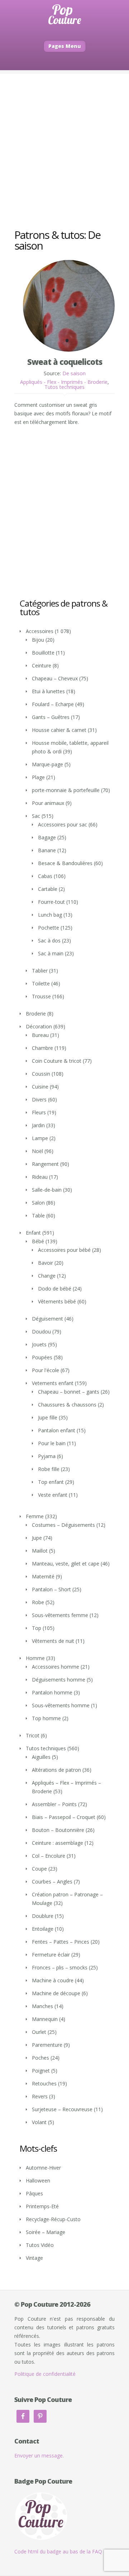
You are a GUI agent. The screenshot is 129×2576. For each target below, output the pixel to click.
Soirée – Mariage (46, 2232)
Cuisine (40, 1087)
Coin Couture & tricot (57, 1061)
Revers (40, 2096)
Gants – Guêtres (51, 717)
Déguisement (47, 1319)
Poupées (42, 1357)
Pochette (49, 928)
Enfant (33, 1233)
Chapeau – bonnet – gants (69, 1392)
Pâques (34, 2193)
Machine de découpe (56, 1993)
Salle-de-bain (47, 1190)
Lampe (40, 1138)
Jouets (39, 1344)
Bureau (40, 1035)
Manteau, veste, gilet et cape (66, 1564)
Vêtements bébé (57, 1301)
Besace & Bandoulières (65, 863)
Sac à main (51, 953)
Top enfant (51, 1482)
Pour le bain (52, 1443)
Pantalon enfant (57, 1430)
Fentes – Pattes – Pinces (61, 1942)
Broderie (36, 1014)
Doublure (43, 1916)
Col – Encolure (49, 1856)
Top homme (46, 1718)
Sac (36, 816)
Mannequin (45, 2019)
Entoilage (43, 1929)
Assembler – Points (54, 1804)
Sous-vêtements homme (61, 1705)
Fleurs (39, 1112)
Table (38, 1215)
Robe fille (49, 1469)
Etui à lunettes (48, 691)
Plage (38, 777)
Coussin (41, 1074)
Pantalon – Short (51, 1589)
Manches (42, 2006)
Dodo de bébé (55, 1289)
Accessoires (40, 631)
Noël (37, 1151)
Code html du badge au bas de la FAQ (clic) (64, 2551)
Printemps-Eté (42, 2206)
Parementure (47, 2045)
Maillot (40, 1551)
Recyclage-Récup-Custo (53, 2219)
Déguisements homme (59, 1680)
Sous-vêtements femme (60, 1615)
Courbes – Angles (52, 1882)
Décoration (39, 1026)
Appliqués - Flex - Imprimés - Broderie (64, 382)
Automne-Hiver (43, 2168)
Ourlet (39, 2032)
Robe (38, 1602)
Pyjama (47, 1456)
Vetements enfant (53, 1383)
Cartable (48, 889)
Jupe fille (48, 1417)
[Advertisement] (64, 138)
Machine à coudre (53, 1980)
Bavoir (46, 1263)
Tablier (40, 971)
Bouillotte (43, 653)
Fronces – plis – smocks (60, 1967)
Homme (35, 1658)
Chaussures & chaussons (67, 1405)
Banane (47, 850)
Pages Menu (65, 46)
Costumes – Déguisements (63, 1525)
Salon (38, 1203)
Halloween (38, 2181)
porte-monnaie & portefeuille (66, 790)
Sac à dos (49, 940)
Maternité (43, 1576)
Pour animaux (48, 803)
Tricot (33, 1735)
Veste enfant (53, 1495)
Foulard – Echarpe (53, 704)
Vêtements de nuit (53, 1641)
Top (37, 1628)
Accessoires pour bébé (64, 1250)
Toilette (41, 983)
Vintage (34, 2258)
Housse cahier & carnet (59, 730)
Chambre (42, 1048)
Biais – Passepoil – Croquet (64, 1817)
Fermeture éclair (51, 1955)
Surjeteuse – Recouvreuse (62, 2109)
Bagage (47, 837)
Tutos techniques (64, 387)
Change (47, 1276)
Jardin (38, 1125)
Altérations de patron (56, 1770)
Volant (39, 2122)
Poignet (41, 2071)
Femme (35, 1516)
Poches (40, 2058)
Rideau (40, 1177)
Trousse (41, 996)
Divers (39, 1099)
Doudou (41, 1332)
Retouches (44, 2083)
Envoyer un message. (39, 2456)
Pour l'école (46, 1370)
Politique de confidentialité (45, 2374)
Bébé (38, 1241)
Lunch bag (50, 915)
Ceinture (42, 665)
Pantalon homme (52, 1692)
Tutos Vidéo (40, 2245)
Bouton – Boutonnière (58, 1830)
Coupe (39, 1869)
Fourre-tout (51, 902)
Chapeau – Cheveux (55, 678)
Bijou (38, 640)
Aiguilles (41, 1757)
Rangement (45, 1164)
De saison (74, 373)
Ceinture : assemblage (58, 1843)
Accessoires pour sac (63, 824)
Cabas (45, 876)
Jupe (37, 1538)
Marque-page (47, 764)
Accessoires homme (56, 1667)
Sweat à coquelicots (65, 362)
